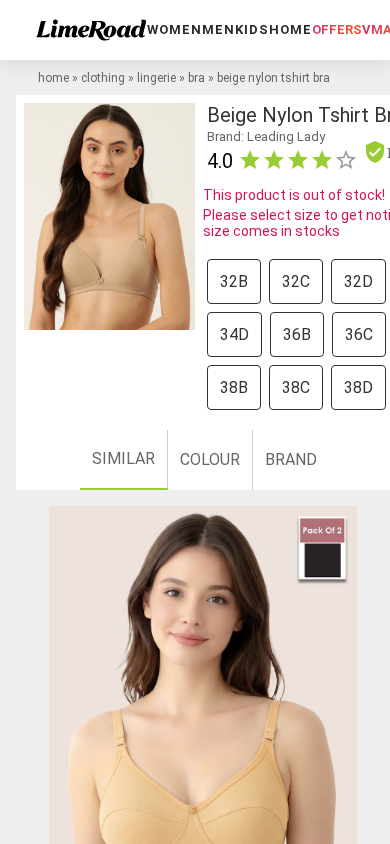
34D (234, 334)
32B (234, 281)
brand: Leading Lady (266, 136)
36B (297, 334)
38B (234, 387)
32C (296, 281)
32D (358, 281)
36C (359, 334)
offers (337, 29)
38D (358, 387)
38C (296, 387)
